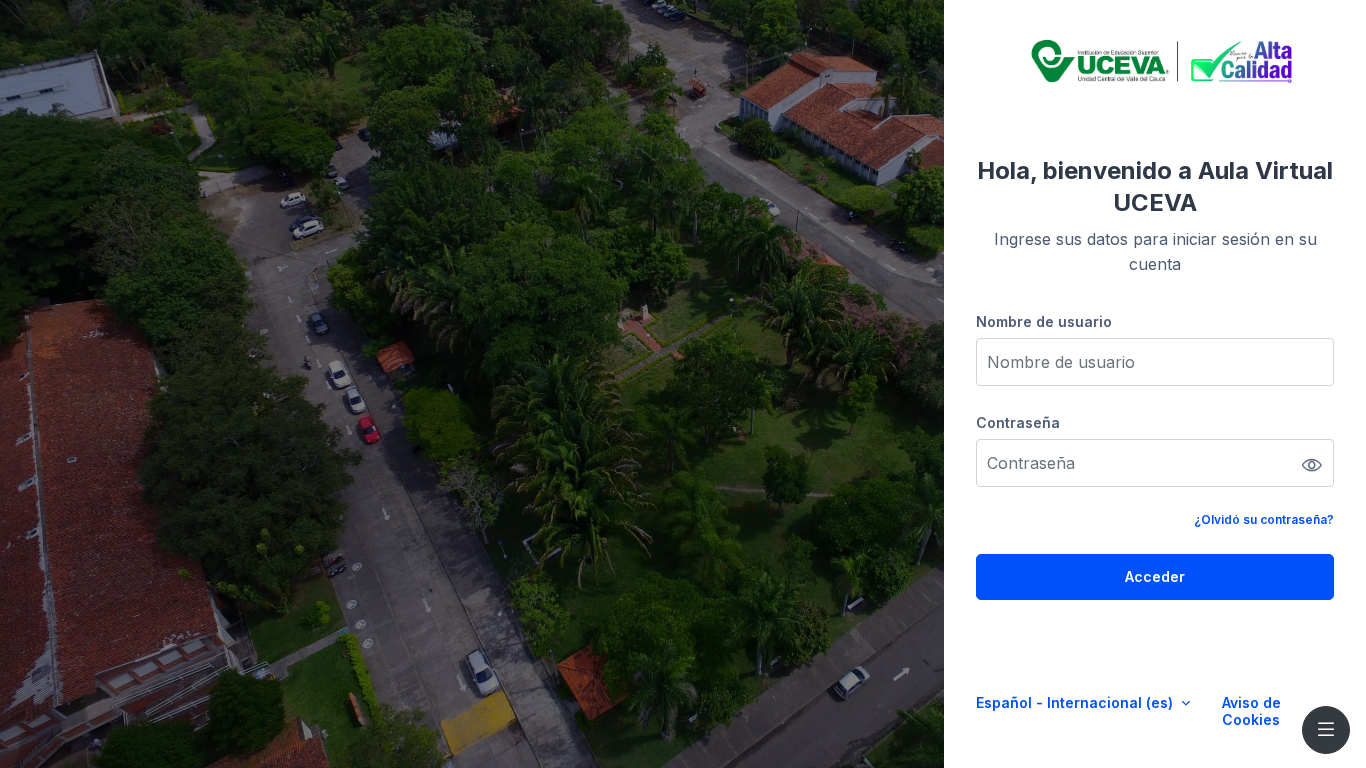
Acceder (1155, 576)
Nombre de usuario (1044, 321)
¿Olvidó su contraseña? (1264, 519)
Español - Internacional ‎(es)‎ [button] (1076, 702)
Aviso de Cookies (1251, 711)
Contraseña (1018, 422)
